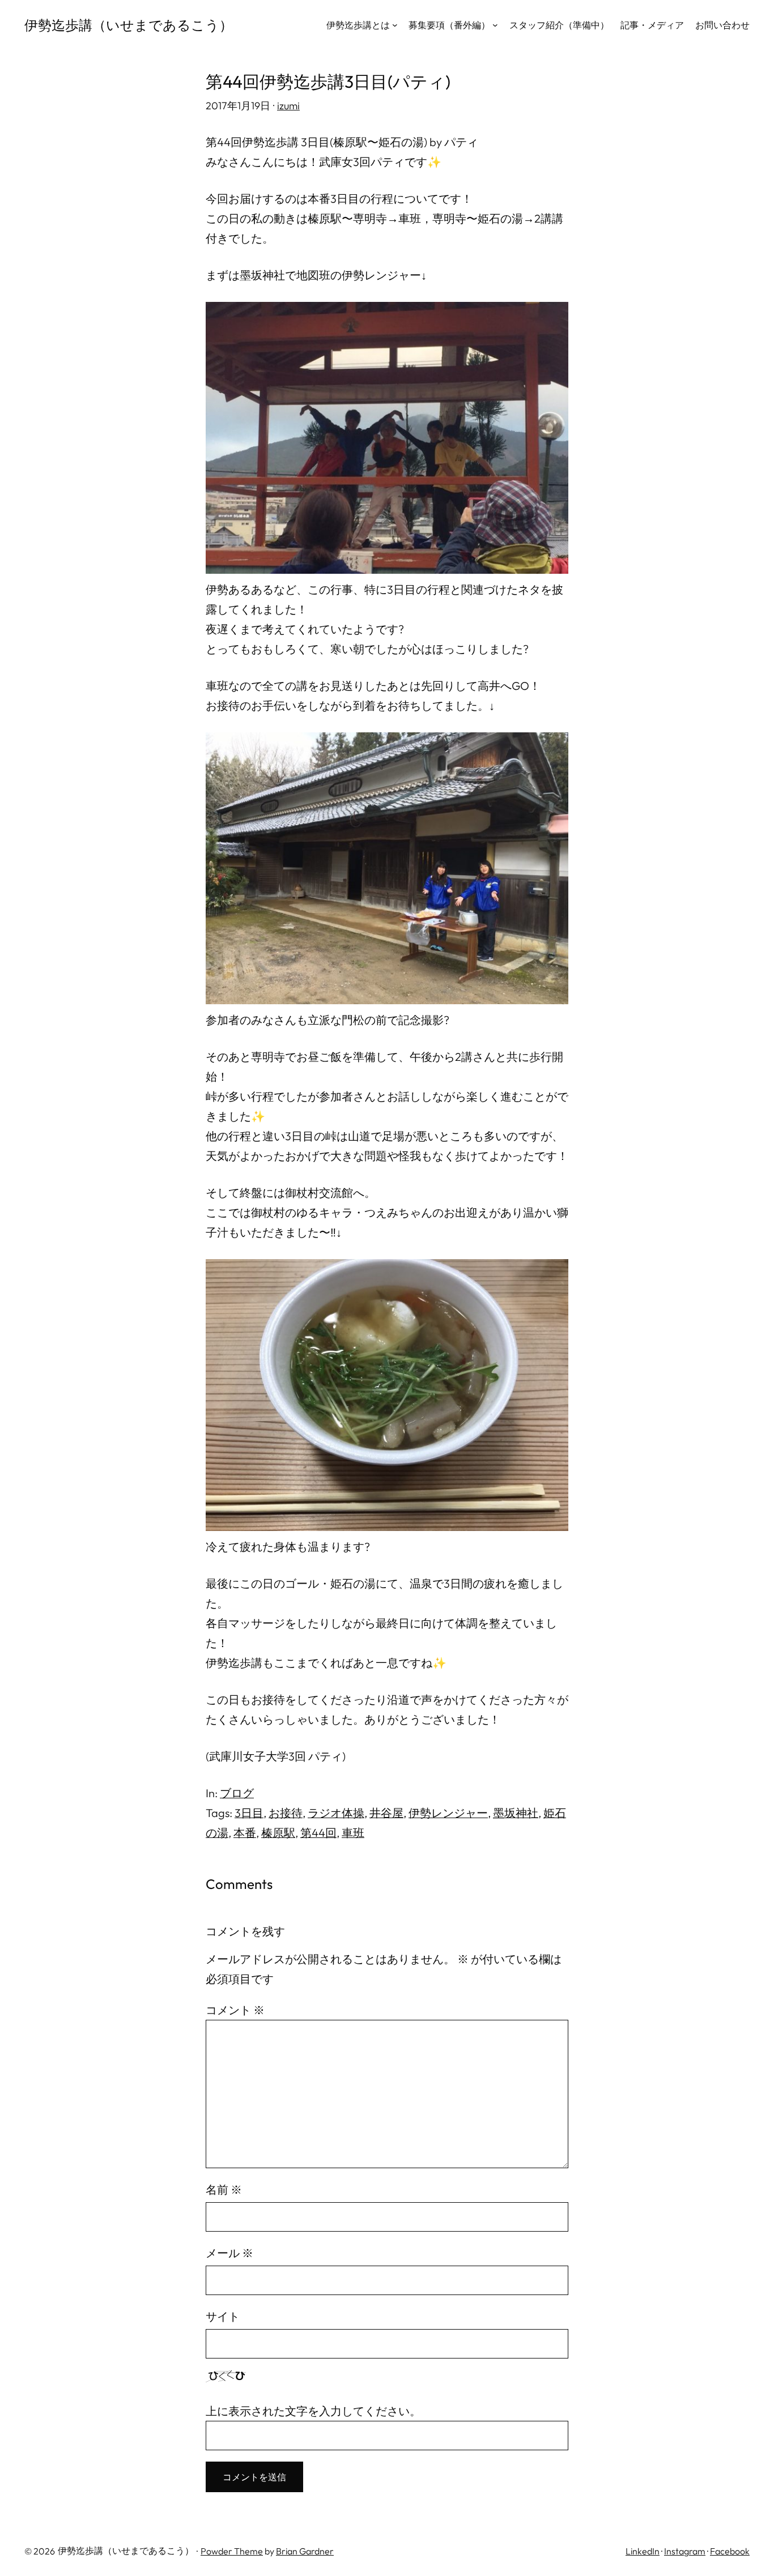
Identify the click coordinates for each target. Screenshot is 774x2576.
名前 (224, 2189)
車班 (353, 1833)
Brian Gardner (305, 2551)
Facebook (730, 2551)
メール (229, 2253)
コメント (235, 2010)
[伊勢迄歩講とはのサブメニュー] (395, 25)
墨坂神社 (516, 1813)
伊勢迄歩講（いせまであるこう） (129, 25)
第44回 (318, 1833)
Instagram (685, 2551)
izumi (288, 106)
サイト (223, 2316)
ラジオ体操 (336, 1813)
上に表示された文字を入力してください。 (313, 2411)
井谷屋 (386, 1813)
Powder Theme (232, 2551)
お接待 (286, 1813)
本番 (245, 1833)
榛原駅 (278, 1833)
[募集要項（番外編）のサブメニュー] (495, 25)
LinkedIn (643, 2551)
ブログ (237, 1793)
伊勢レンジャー (448, 1813)
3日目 (249, 1813)
